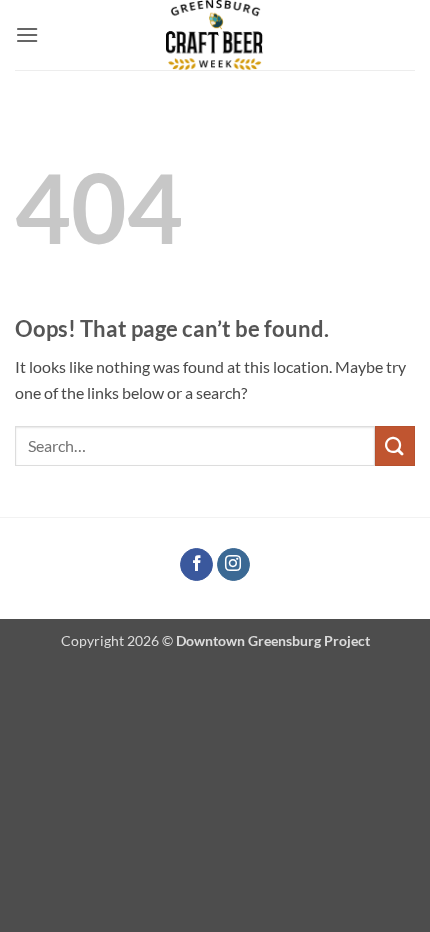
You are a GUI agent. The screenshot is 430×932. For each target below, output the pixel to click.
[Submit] (395, 445)
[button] (27, 34)
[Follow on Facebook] (196, 565)
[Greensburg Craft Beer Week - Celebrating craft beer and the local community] (215, 35)
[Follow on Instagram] (233, 565)
